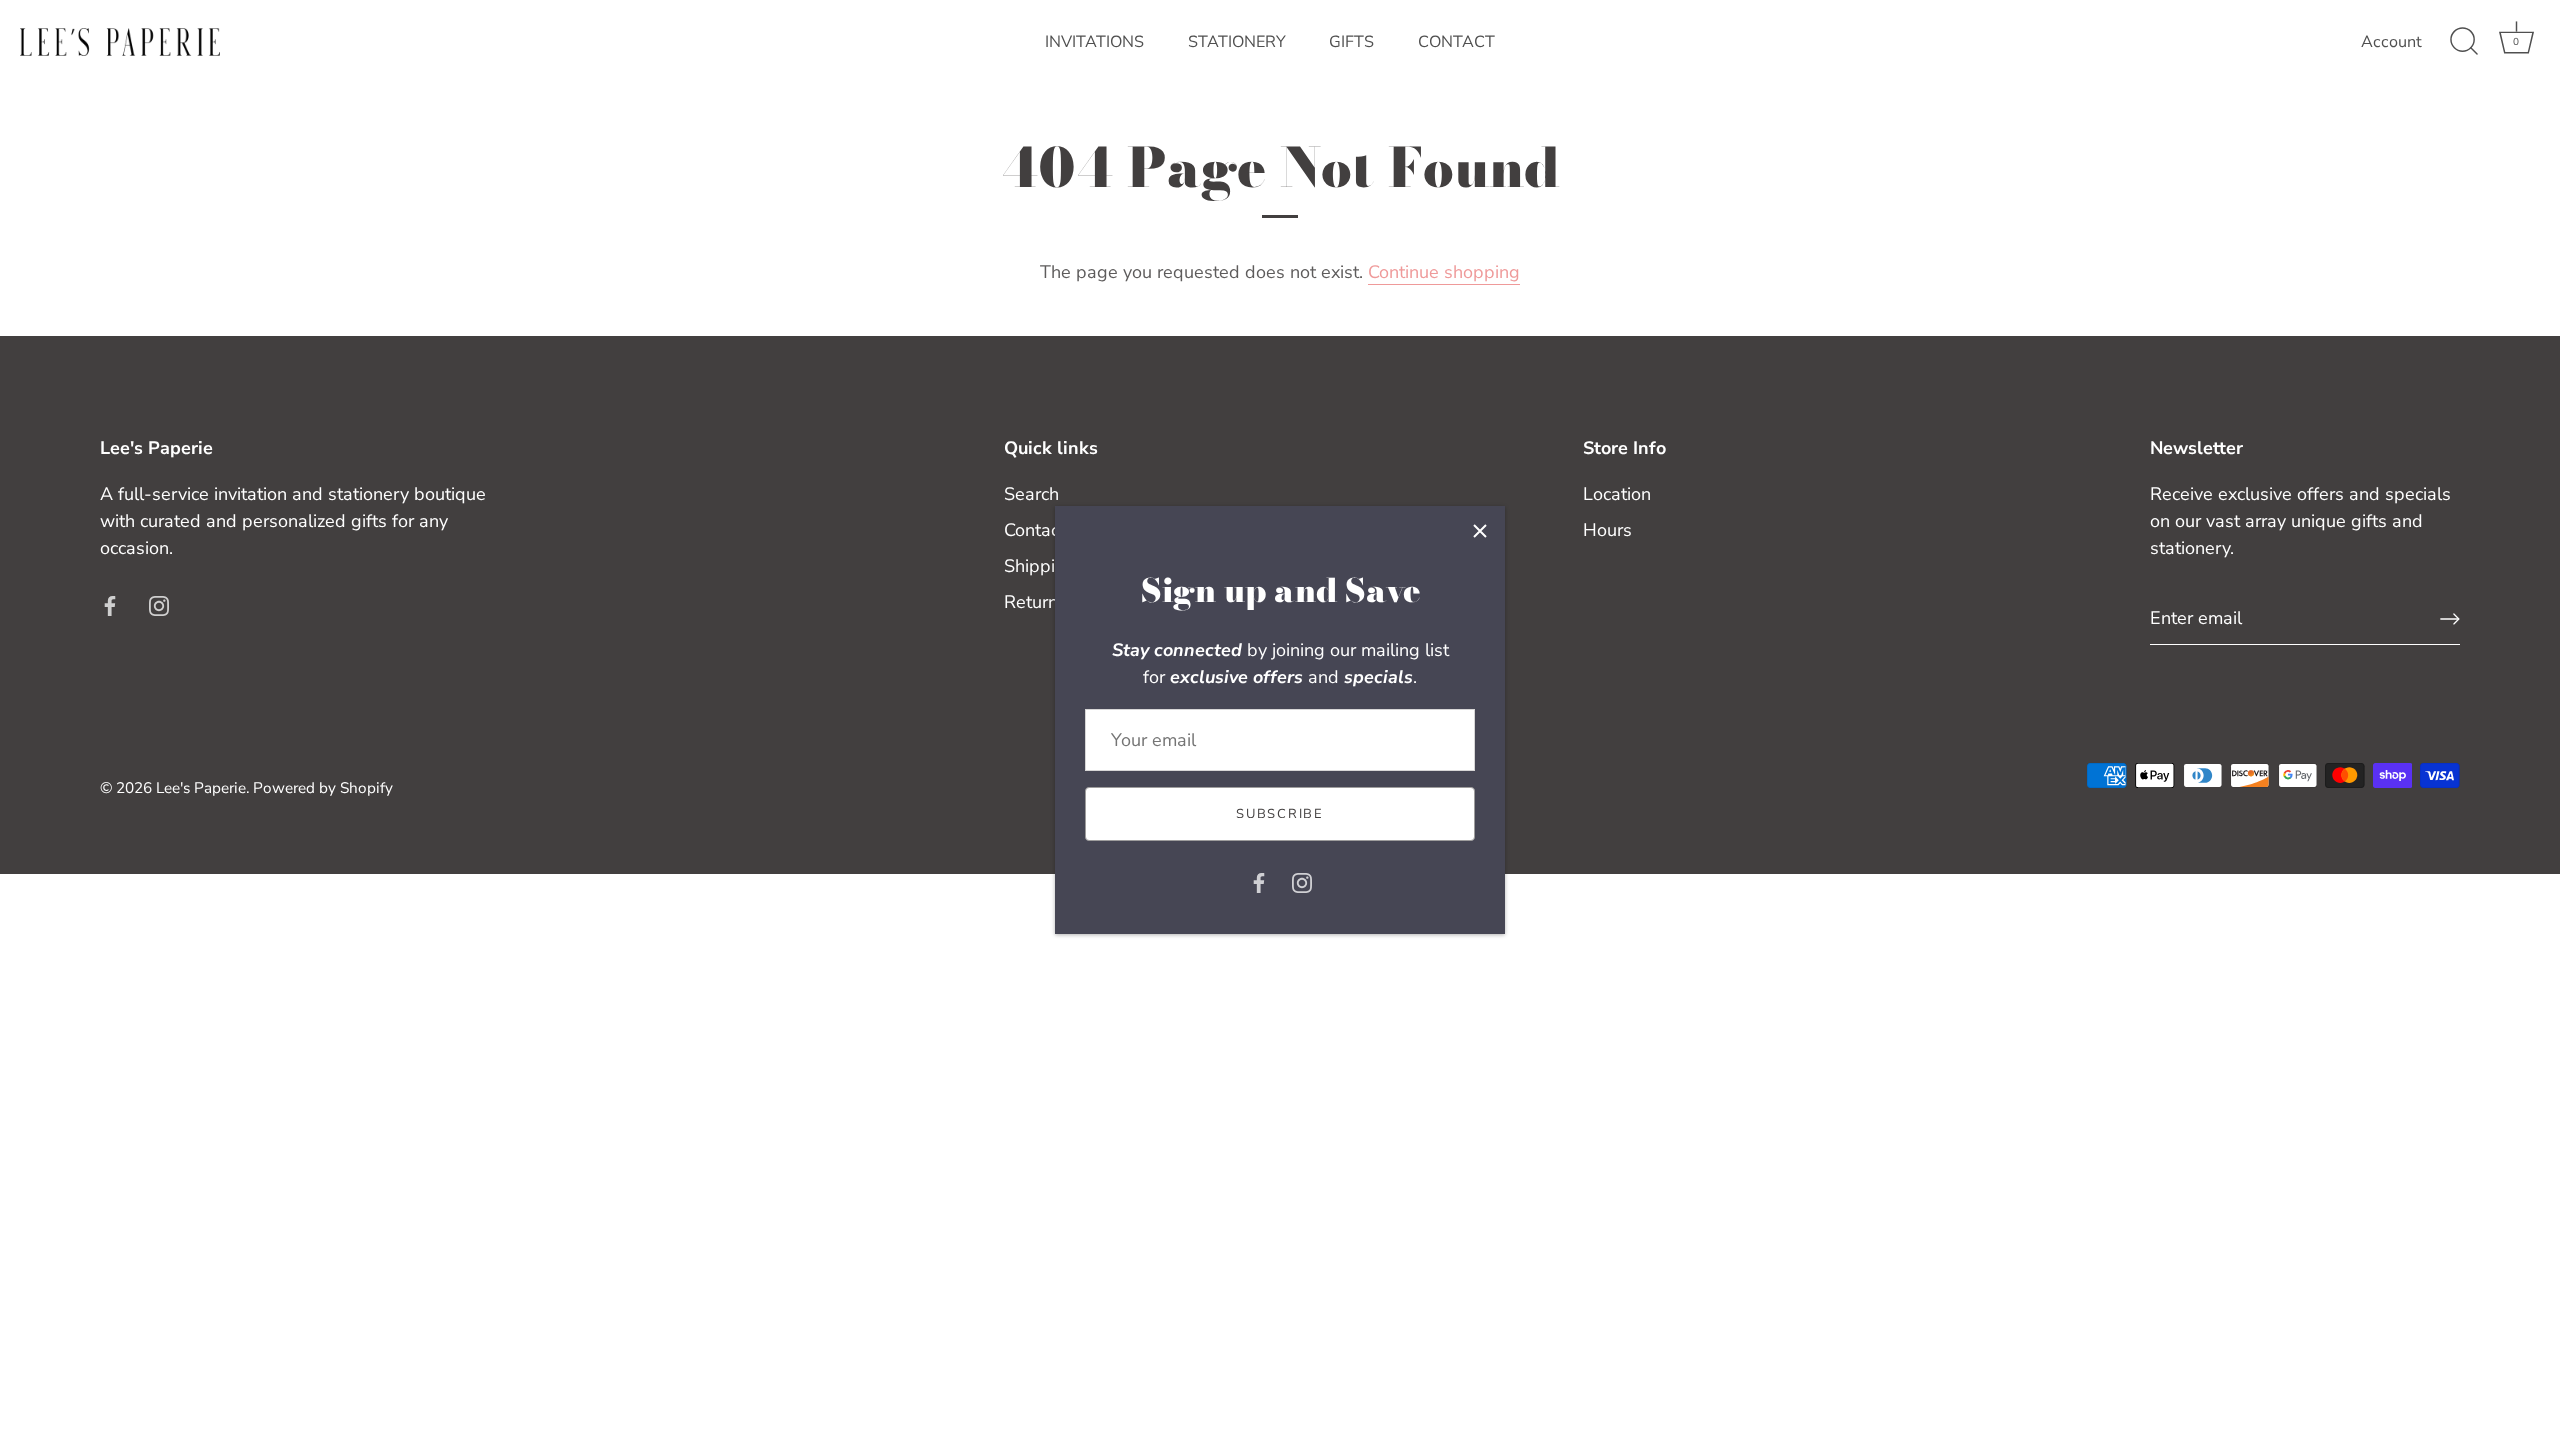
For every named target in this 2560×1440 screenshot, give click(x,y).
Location (1617, 494)
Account (2391, 42)
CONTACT (1456, 42)
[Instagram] (1302, 881)
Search (1031, 494)
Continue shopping (1444, 272)
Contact (1034, 530)
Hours (1607, 530)
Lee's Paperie (201, 788)
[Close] (1480, 531)
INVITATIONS (1094, 42)
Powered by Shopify (323, 788)
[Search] (2464, 42)
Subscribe (1279, 814)
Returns (1035, 602)
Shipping (1040, 566)
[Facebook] (1259, 881)
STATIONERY (1237, 42)
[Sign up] (2450, 619)
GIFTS (1351, 42)
